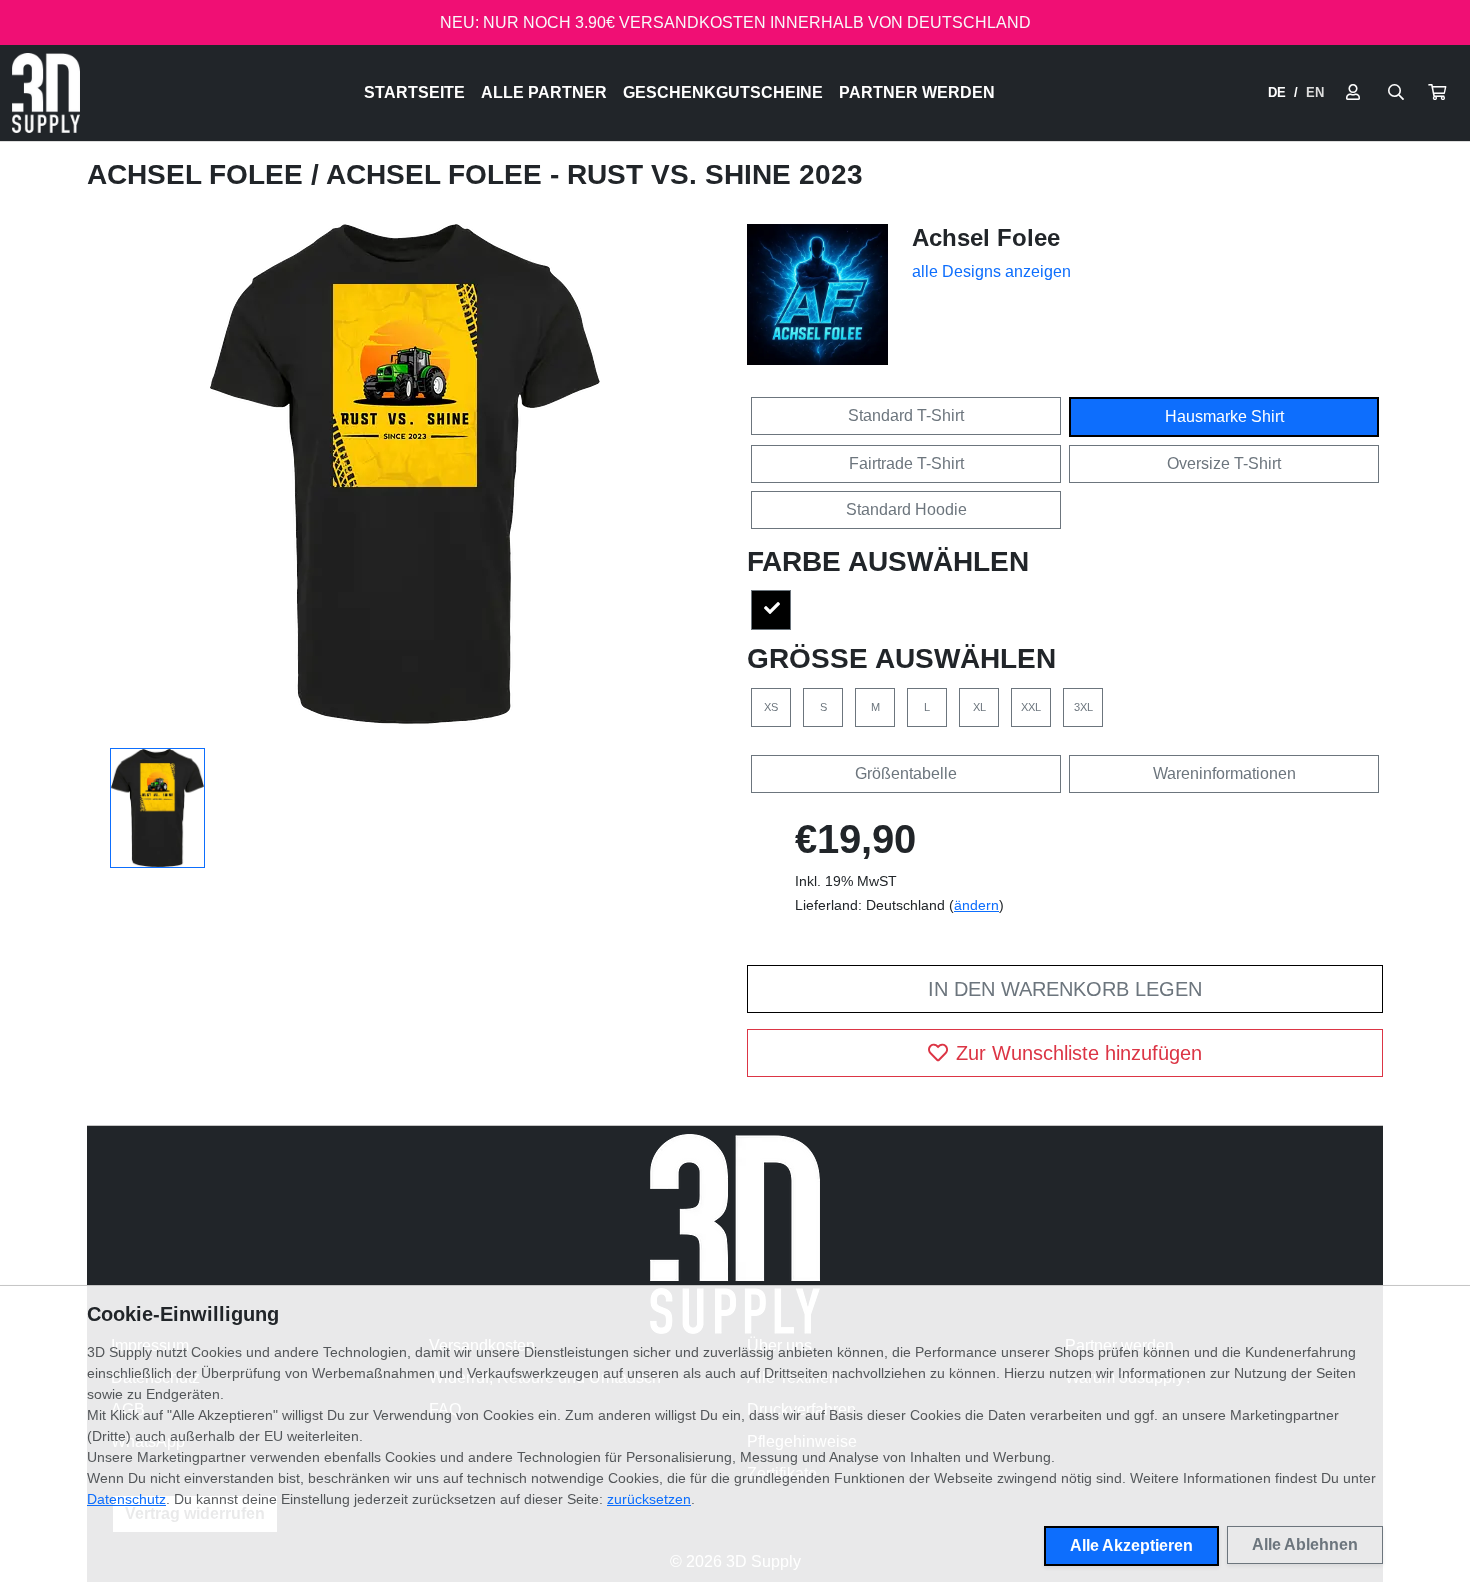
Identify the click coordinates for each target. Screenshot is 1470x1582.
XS (771, 707)
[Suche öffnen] (1396, 93)
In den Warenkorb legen (1065, 989)
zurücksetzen (649, 1499)
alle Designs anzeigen (991, 271)
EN (1315, 92)
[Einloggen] (1353, 93)
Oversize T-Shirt (1224, 463)
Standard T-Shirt (906, 415)
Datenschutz (126, 1499)
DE (1277, 92)
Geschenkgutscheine (723, 92)
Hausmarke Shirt (1224, 416)
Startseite (414, 92)
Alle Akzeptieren (1131, 1545)
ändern (976, 905)
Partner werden (917, 92)
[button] (1437, 93)
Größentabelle (906, 773)
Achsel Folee (199, 174)
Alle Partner (544, 92)
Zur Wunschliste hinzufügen (1079, 1053)
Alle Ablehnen (1305, 1544)
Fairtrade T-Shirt (906, 463)
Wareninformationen (1224, 773)
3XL (1083, 707)
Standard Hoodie (906, 509)
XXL (1031, 707)
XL (979, 707)
